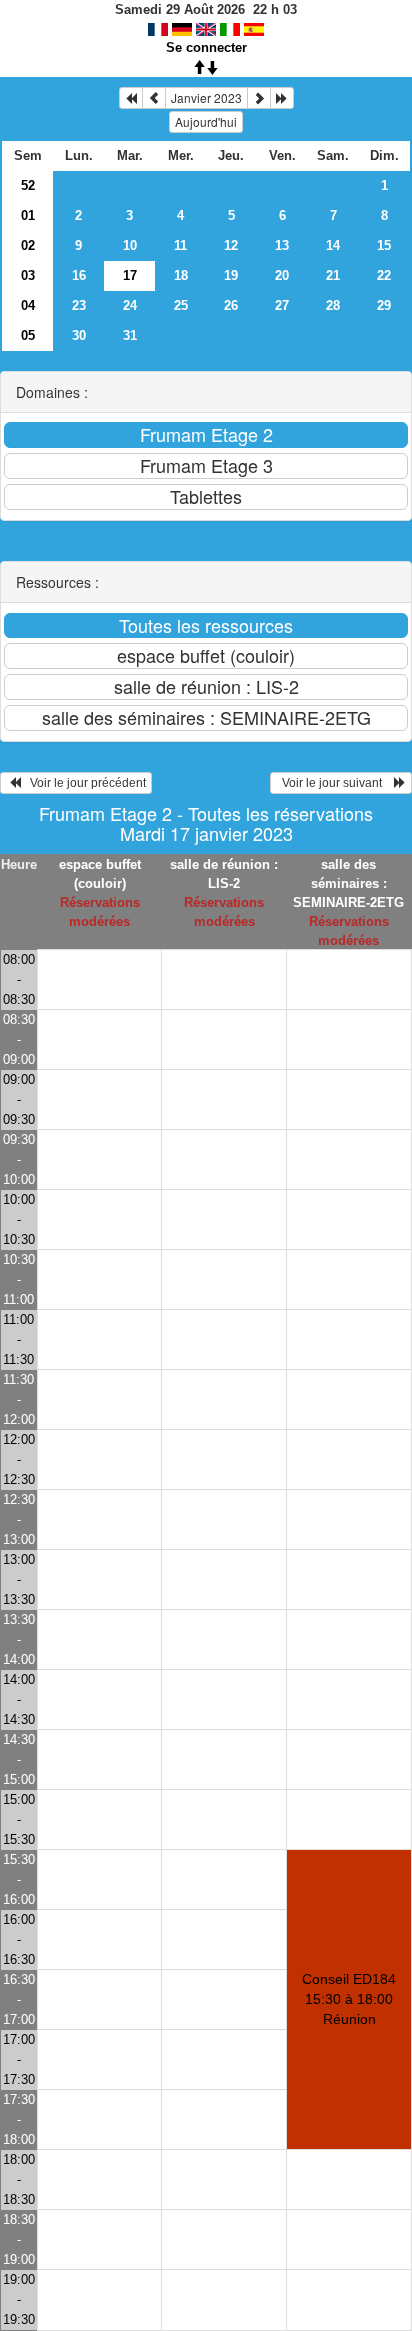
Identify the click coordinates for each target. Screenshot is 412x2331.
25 (181, 305)
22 (384, 275)
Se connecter (206, 47)
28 (333, 305)
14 (333, 245)
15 (384, 245)
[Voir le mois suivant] (259, 98)
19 (231, 275)
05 (28, 335)
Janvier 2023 (206, 97)
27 (282, 305)
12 (231, 245)
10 (130, 245)
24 (130, 305)
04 (28, 305)
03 (28, 275)
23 (79, 305)
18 (181, 275)
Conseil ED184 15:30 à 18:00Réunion (349, 1999)
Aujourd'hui (206, 121)
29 (384, 305)
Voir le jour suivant (335, 783)
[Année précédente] (131, 98)
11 (180, 245)
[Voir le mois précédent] (154, 98)
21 (333, 275)
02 (28, 245)
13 (282, 245)
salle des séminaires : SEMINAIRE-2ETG (348, 883)
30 (79, 335)
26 (231, 305)
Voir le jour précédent (83, 783)
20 (282, 275)
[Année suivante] (282, 98)
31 (130, 335)
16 (79, 275)
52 (28, 185)
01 (28, 215)
